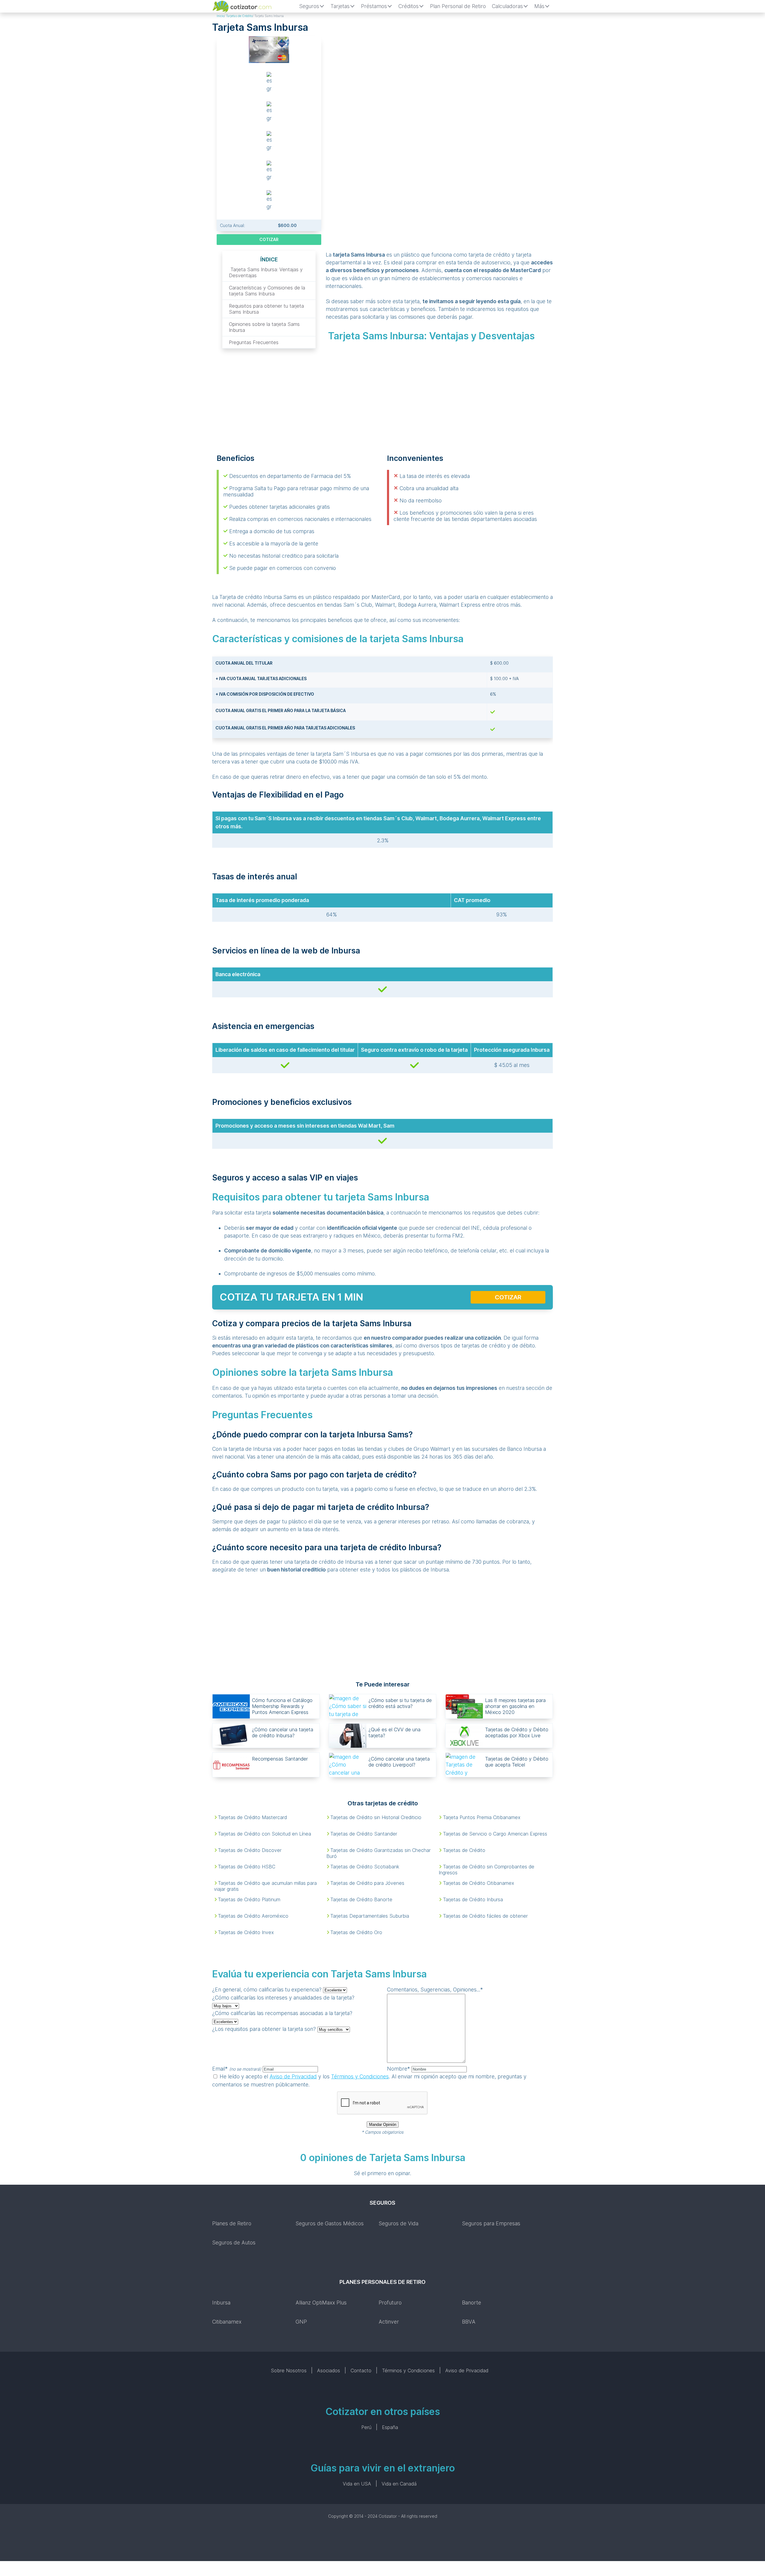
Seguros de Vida (398, 2223)
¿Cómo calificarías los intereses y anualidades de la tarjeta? (283, 1998)
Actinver (389, 2322)
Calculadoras (507, 6)
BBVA (469, 2322)
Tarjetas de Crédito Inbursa (473, 1899)
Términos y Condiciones (360, 2076)
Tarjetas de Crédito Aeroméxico (253, 1916)
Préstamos (374, 6)
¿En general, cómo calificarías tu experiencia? (267, 1989)
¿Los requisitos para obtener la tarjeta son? (264, 2029)
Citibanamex (227, 2322)
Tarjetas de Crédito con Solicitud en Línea (264, 1834)
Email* (237, 2069)
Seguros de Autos (234, 2242)
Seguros (309, 6)
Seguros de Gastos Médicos (330, 2223)
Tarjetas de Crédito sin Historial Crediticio (376, 1817)
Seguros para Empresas (491, 2223)
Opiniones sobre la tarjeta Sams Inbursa (264, 327)
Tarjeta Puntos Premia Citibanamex (482, 1817)
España (390, 2427)
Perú (366, 2427)
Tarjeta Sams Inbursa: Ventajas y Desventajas (266, 272)
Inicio (220, 16)
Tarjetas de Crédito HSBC (247, 1867)
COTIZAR (269, 239)
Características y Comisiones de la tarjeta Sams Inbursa (267, 291)
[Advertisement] (439, 81)
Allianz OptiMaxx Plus (321, 2303)
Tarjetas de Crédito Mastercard (252, 1817)
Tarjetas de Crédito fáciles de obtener (485, 1916)
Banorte (472, 2303)
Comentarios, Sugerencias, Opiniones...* (435, 1989)
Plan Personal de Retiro (458, 6)
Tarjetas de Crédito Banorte (361, 1899)
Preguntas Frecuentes (254, 342)
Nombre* (398, 2069)
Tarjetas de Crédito (239, 16)
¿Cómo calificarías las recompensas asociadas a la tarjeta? (282, 2013)
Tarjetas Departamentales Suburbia (370, 1916)
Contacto (361, 2370)
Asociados (329, 2370)
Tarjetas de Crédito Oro (356, 1932)
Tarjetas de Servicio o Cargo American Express (495, 1834)
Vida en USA (357, 2484)
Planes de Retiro (232, 2223)
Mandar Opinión (383, 2125)
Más (539, 6)
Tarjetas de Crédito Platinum (249, 1899)
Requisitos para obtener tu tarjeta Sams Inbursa (266, 309)
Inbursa (221, 2303)
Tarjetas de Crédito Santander (364, 1834)
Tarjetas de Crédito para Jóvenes (367, 1883)
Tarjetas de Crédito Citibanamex (478, 1883)
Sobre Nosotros (289, 2370)
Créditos (408, 6)
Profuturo (390, 2303)
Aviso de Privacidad (293, 2076)
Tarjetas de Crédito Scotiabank (365, 1867)
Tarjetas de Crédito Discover (250, 1850)
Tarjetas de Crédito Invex (246, 1932)
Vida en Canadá (399, 2484)
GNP (301, 2322)
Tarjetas (340, 6)
